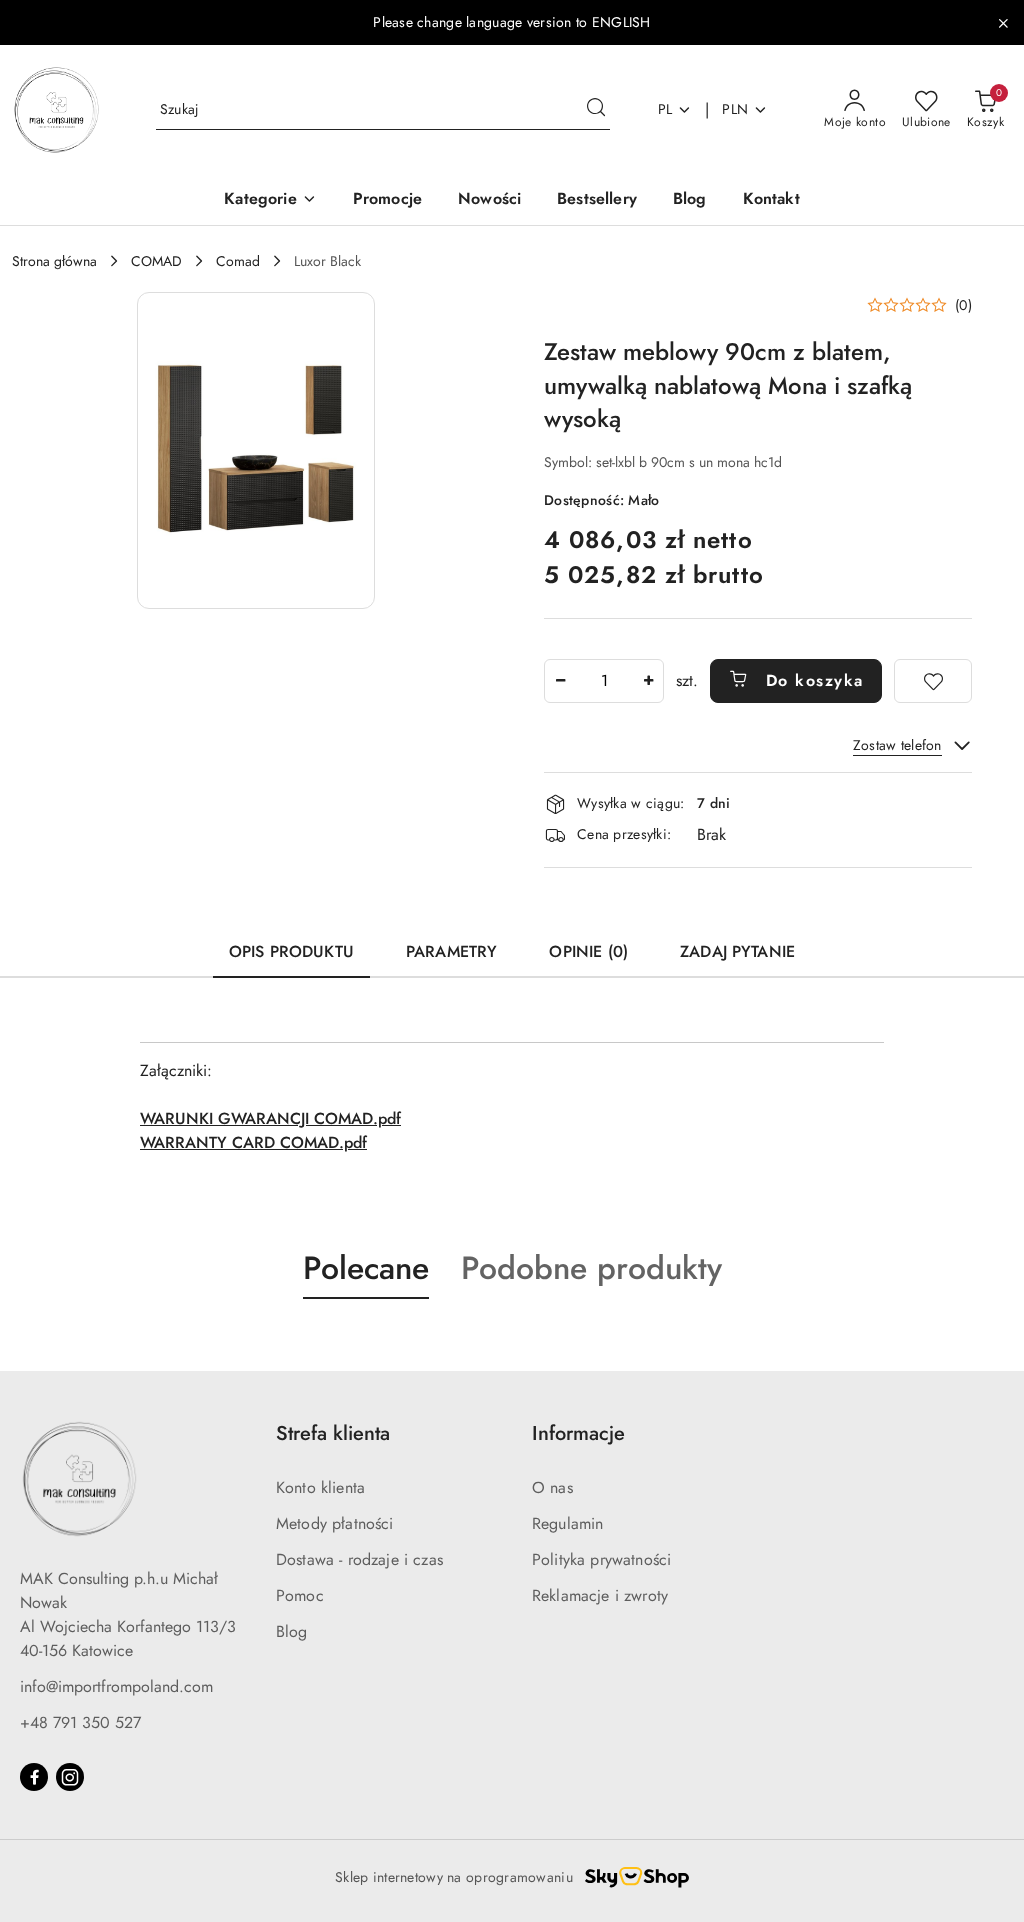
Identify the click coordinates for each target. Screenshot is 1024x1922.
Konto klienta (320, 1487)
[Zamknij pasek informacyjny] (1003, 23)
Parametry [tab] (451, 951)
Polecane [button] (366, 1268)
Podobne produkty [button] (591, 1268)
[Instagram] (70, 1777)
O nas (552, 1487)
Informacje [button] (578, 1433)
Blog (292, 1631)
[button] (270, 200)
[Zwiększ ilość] (648, 681)
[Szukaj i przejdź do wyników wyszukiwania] (596, 110)
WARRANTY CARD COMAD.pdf (253, 1142)
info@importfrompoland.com (116, 1686)
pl (665, 109)
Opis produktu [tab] (291, 951)
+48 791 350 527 (80, 1722)
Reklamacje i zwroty (600, 1595)
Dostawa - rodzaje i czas (359, 1559)
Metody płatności (335, 1523)
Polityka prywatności (601, 1559)
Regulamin (567, 1523)
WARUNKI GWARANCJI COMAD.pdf (270, 1118)
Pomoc (300, 1595)
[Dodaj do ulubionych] (933, 681)
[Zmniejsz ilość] (560, 681)
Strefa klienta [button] (333, 1433)
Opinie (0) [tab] (588, 951)
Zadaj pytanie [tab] (737, 951)
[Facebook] (34, 1777)
